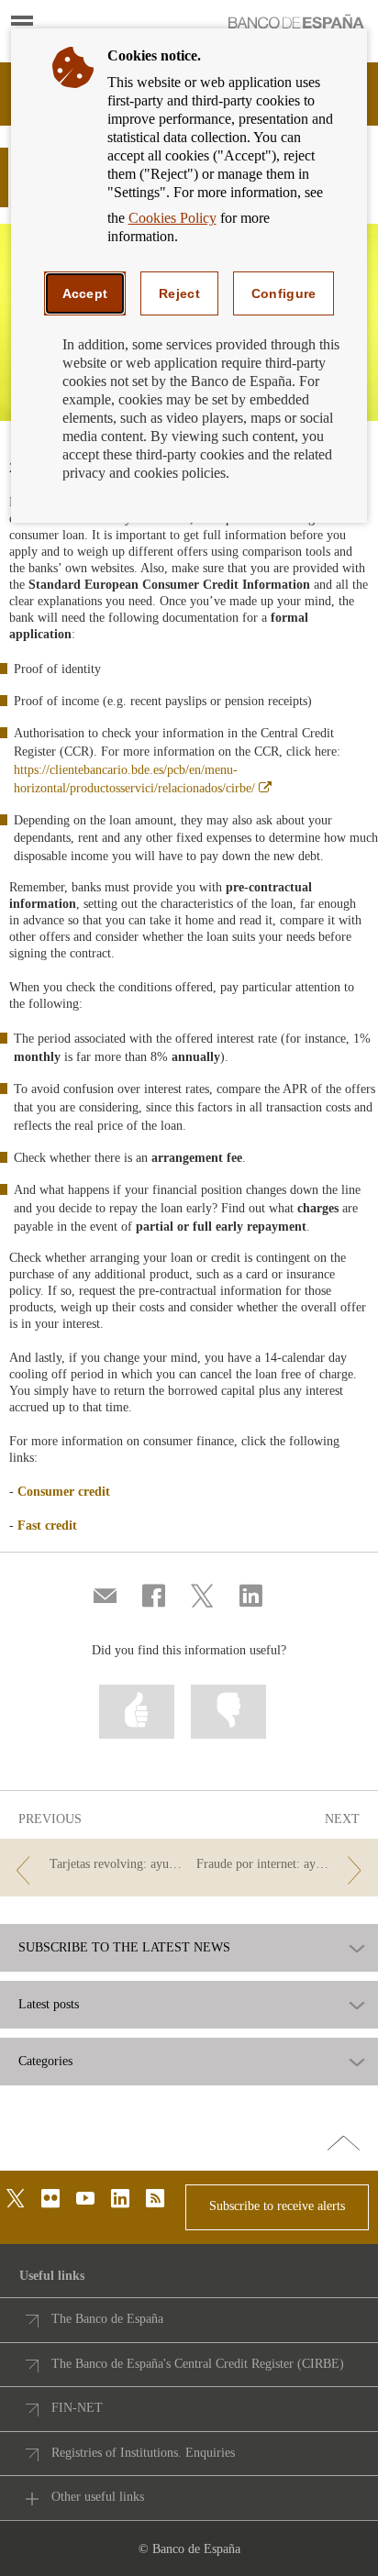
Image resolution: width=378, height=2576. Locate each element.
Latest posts (49, 2005)
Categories (45, 2062)
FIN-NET (77, 2408)
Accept (85, 293)
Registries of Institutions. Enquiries (143, 2453)
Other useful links (98, 2497)
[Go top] (344, 2144)
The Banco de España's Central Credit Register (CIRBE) (198, 2364)
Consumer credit (64, 1492)
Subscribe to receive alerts (277, 2206)
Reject (179, 293)
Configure (284, 293)
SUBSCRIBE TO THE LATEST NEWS (124, 1948)
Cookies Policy (172, 218)
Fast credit (47, 1526)
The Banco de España (107, 2319)
